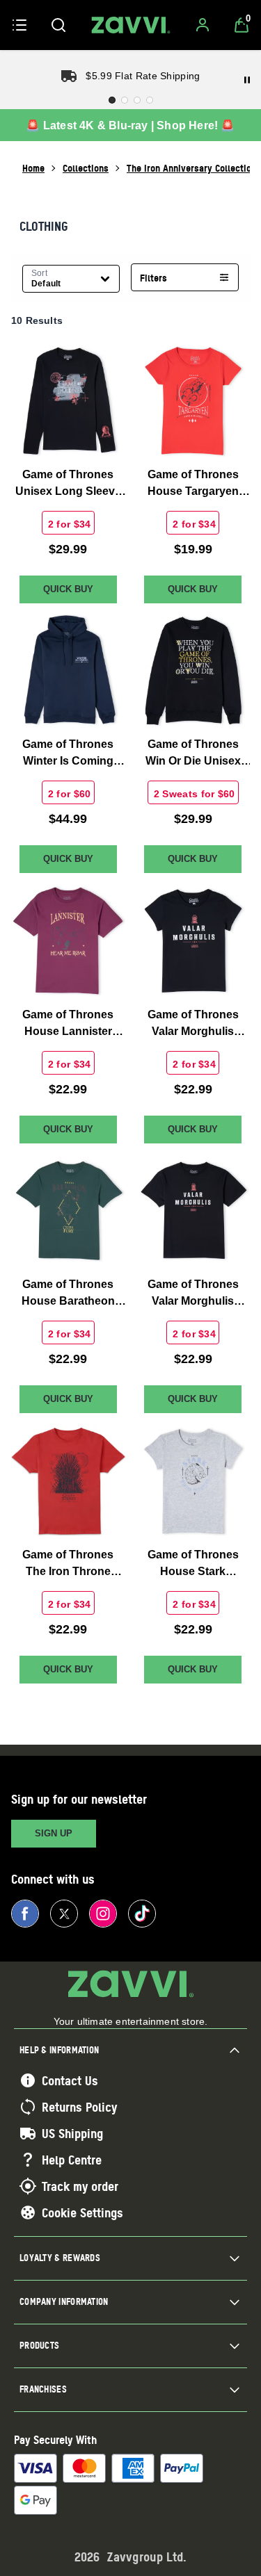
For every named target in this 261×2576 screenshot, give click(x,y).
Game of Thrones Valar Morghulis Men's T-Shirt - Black (193, 1294)
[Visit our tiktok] (142, 1914)
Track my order (80, 2186)
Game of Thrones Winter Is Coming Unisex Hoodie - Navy (68, 754)
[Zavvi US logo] (131, 25)
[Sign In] (203, 25)
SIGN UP (54, 1833)
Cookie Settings (82, 2212)
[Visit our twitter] (64, 1914)
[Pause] (247, 80)
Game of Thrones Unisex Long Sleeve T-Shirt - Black (68, 484)
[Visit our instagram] (103, 1914)
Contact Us (70, 2080)
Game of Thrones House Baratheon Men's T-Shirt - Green (68, 1294)
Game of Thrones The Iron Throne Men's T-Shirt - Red (68, 1564)
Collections (86, 168)
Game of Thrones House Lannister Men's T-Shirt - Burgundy (68, 1024)
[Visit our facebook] (25, 1914)
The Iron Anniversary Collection (191, 168)
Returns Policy (79, 2107)
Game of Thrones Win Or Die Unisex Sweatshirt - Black (193, 754)
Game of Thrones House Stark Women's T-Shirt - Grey (193, 1564)
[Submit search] (58, 25)
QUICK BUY (68, 589)
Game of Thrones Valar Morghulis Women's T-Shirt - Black (193, 1024)
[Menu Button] (19, 25)
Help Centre (72, 2160)
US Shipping (72, 2133)
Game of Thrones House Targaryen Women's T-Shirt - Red (193, 484)
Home (33, 168)
